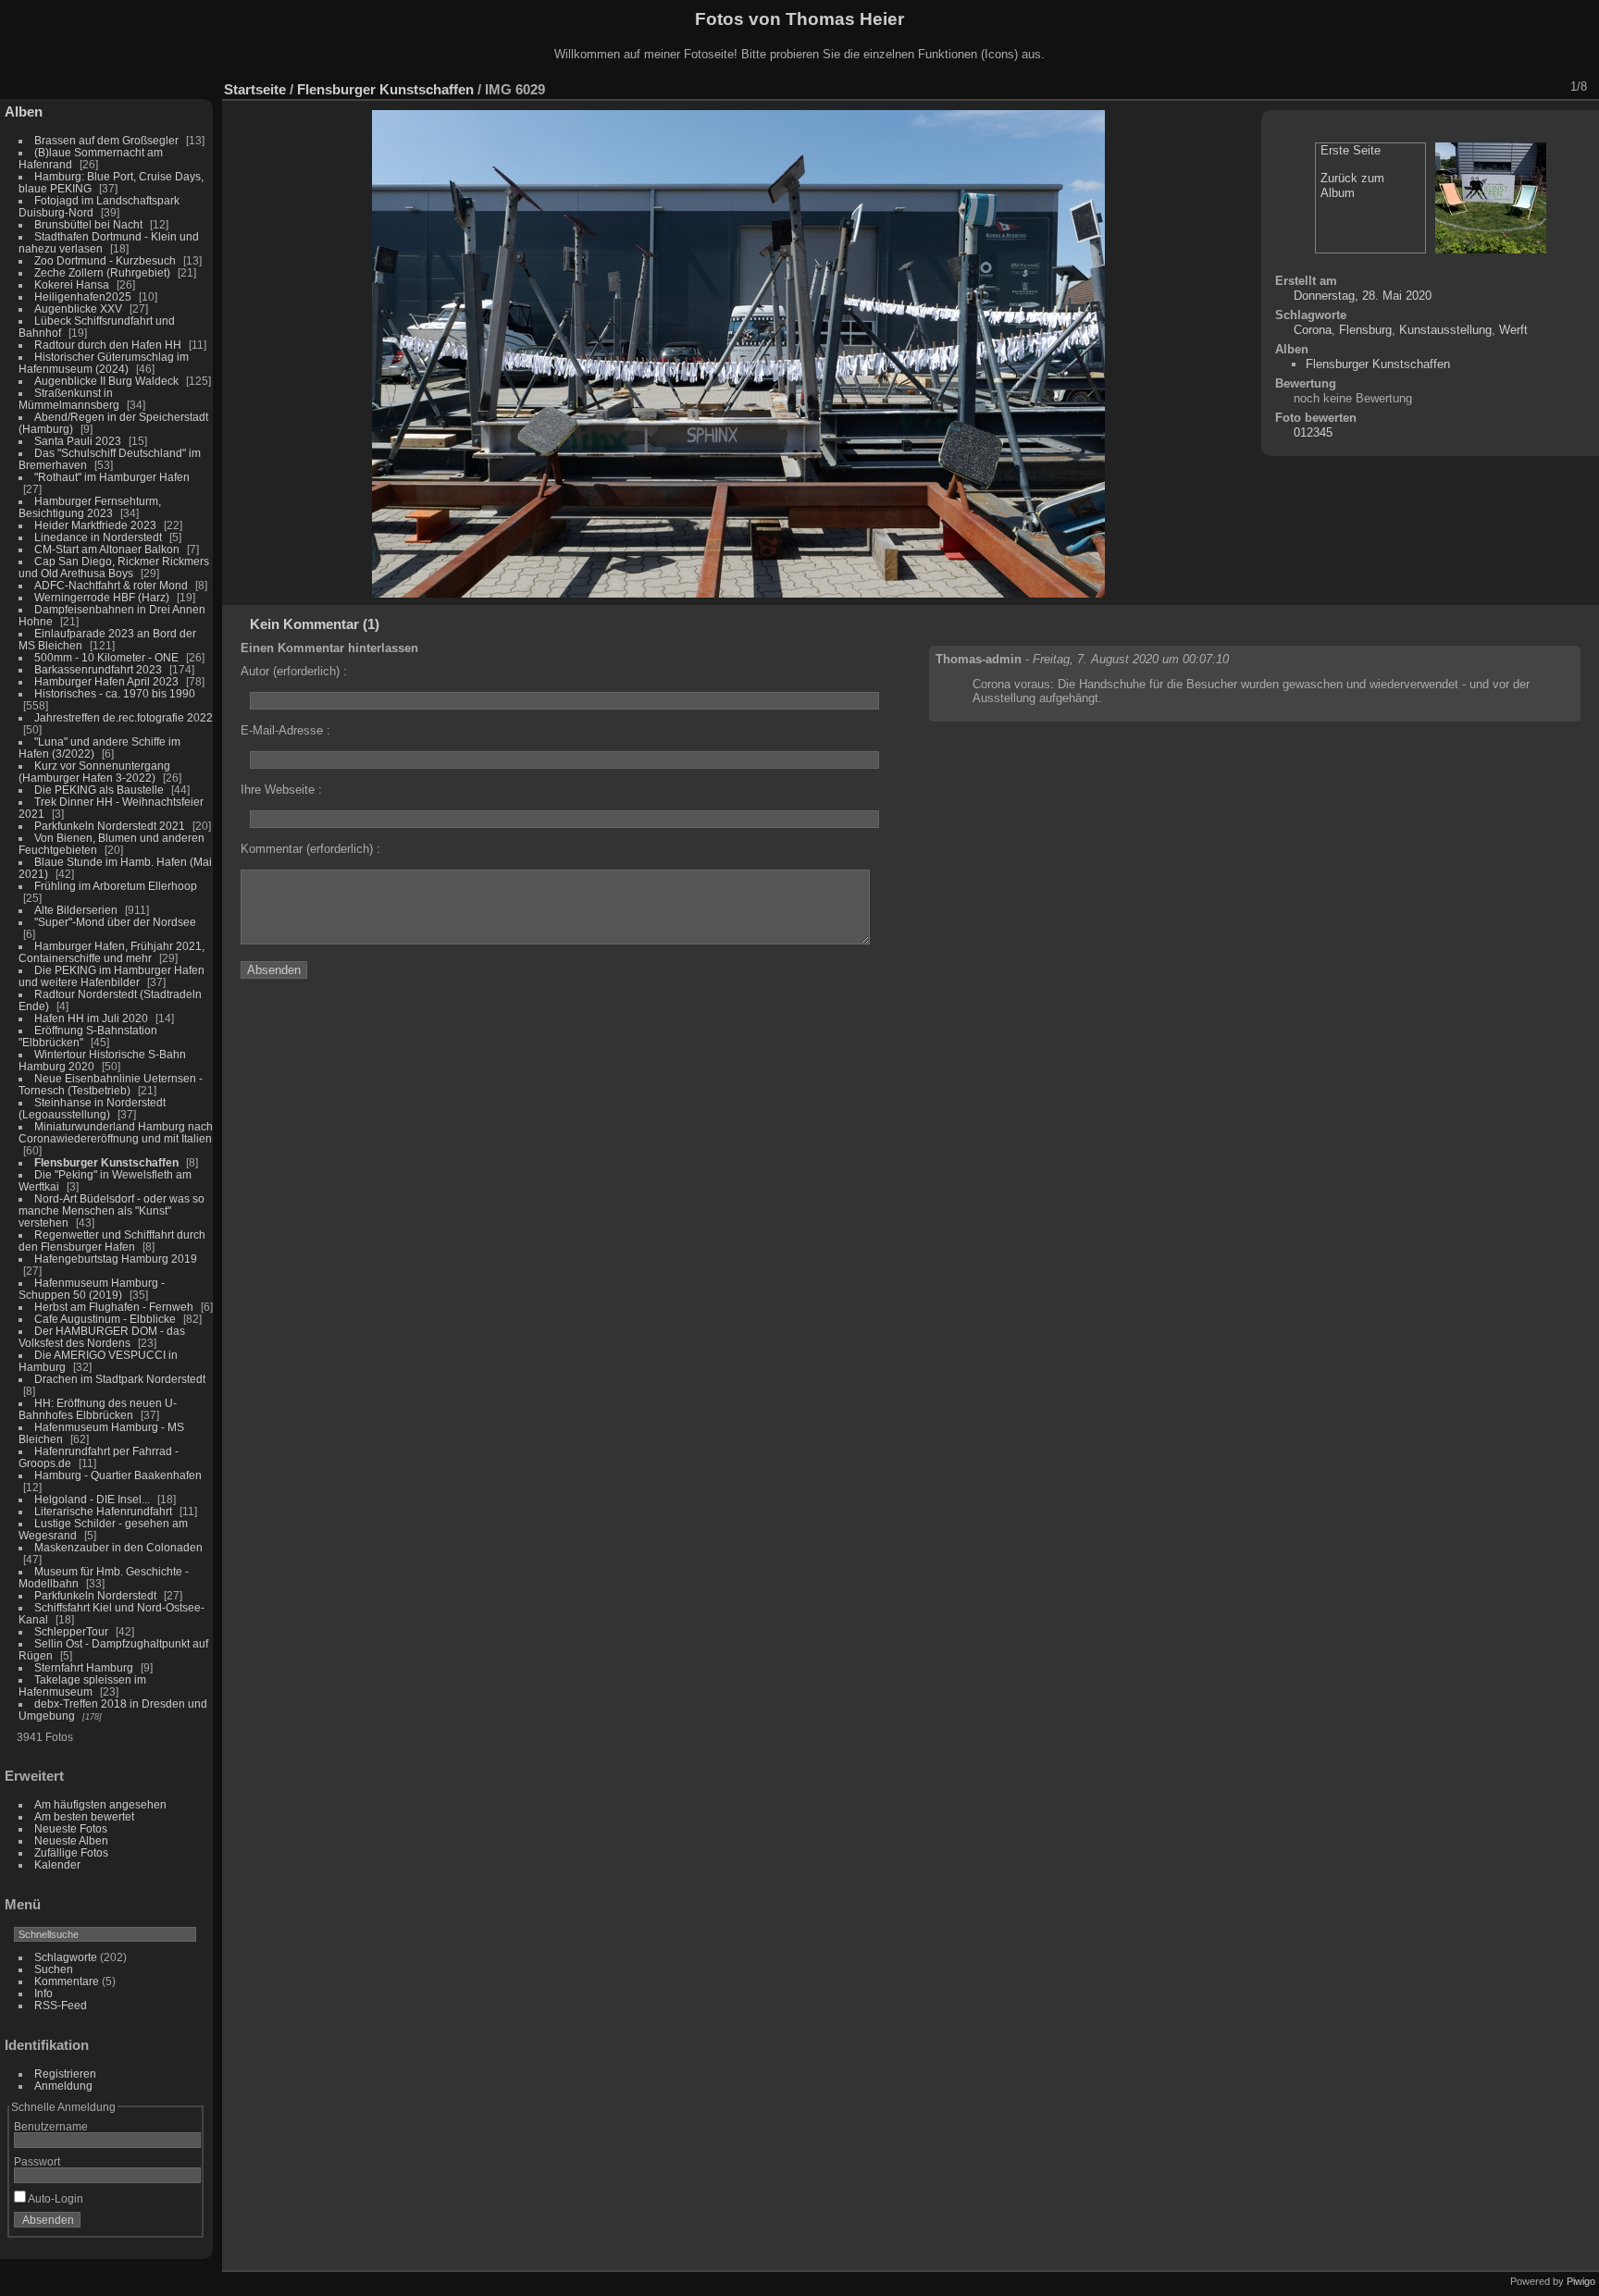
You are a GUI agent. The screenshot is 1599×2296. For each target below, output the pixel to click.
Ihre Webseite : (281, 790)
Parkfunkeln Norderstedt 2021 (110, 826)
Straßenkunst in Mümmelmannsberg (69, 399)
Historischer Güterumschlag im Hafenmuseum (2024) (104, 363)
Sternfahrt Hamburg (84, 1667)
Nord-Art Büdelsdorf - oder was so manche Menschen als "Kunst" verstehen (112, 1210)
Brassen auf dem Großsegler (106, 140)
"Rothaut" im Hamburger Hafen (112, 477)
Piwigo (1581, 2281)
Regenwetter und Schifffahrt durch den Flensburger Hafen (112, 1241)
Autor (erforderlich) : (294, 671)
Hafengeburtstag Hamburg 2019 (116, 1259)
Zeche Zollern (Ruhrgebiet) (102, 272)
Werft (1513, 330)
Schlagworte (66, 1957)
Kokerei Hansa (72, 284)
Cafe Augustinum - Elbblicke (105, 1319)
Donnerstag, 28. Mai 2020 (1363, 296)
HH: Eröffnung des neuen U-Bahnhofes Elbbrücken (98, 1409)
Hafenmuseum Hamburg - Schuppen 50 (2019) (92, 1289)
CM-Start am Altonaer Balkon (107, 549)
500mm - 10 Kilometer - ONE (106, 657)
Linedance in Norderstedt (98, 537)
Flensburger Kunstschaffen (106, 1162)
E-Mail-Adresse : (285, 730)
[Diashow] (1428, 87)
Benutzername (51, 2126)
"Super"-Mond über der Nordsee (115, 922)
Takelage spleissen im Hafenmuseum (82, 1685)
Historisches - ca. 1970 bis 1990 (115, 693)
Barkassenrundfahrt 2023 (98, 669)
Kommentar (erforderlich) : (310, 849)
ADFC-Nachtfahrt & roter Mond (111, 585)
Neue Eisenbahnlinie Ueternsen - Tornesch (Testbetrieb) (111, 1084)
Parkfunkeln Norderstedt (95, 1595)
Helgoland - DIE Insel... (92, 1499)
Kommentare (67, 1981)
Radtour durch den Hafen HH (108, 345)
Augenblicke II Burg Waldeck (106, 381)
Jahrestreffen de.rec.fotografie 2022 (124, 717)
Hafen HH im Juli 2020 (91, 1018)
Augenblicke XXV (78, 309)
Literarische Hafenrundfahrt (103, 1511)
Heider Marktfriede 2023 (95, 525)
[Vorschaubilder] (1500, 87)
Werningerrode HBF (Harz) (102, 597)
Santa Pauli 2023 (78, 441)
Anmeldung (63, 2086)
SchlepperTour (71, 1631)
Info (43, 1993)
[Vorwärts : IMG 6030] (1548, 87)
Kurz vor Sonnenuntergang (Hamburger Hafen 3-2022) (94, 772)
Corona (1313, 330)
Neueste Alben (71, 1840)
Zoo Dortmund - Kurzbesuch (105, 260)
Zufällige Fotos (71, 1852)
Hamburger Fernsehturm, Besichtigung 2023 (90, 507)
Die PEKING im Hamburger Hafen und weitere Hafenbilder (112, 976)
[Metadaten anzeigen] (1452, 87)
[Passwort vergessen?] (183, 2224)
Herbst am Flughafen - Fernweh (115, 1307)
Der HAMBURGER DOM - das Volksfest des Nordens (102, 1337)
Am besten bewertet (84, 1816)
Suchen (54, 1969)
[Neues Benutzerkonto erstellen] (159, 2224)
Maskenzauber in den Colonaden (118, 1547)
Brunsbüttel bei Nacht (88, 224)
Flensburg (1365, 330)
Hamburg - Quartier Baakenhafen (118, 1475)
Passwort (37, 2161)
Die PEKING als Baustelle (99, 790)
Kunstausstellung (1445, 330)
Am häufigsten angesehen (100, 1804)
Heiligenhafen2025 (83, 296)
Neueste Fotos (71, 1828)
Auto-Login (55, 2198)
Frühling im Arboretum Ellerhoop (116, 886)
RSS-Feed (61, 2005)
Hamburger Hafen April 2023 (106, 681)
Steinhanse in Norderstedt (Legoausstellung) (92, 1108)
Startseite (255, 89)
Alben (24, 111)
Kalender (57, 1864)
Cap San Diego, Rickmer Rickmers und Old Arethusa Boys (114, 567)
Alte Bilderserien (76, 910)
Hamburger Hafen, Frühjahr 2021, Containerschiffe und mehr (112, 952)
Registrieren (65, 2074)
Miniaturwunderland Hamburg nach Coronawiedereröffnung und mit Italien (116, 1132)
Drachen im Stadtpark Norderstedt (120, 1379)
